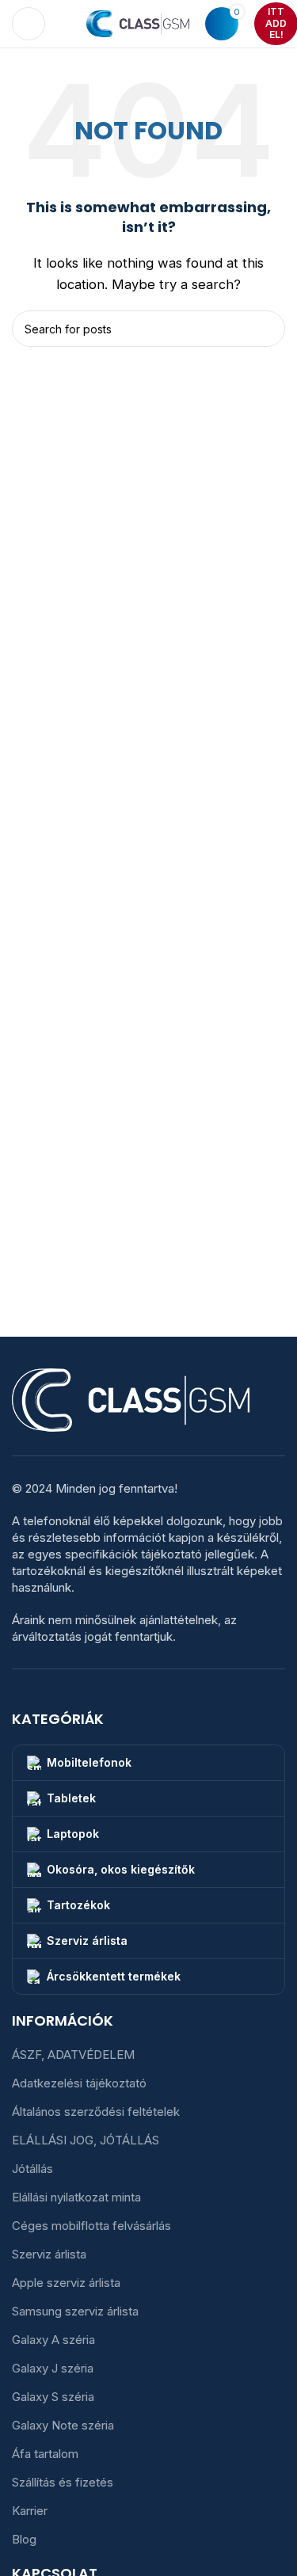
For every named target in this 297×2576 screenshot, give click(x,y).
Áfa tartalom (45, 2454)
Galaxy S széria (53, 2397)
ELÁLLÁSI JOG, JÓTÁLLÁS (86, 2140)
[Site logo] (138, 23)
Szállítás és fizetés (63, 2482)
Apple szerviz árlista (66, 2283)
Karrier (30, 2511)
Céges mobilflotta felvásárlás (91, 2226)
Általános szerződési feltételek (96, 2112)
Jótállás (32, 2169)
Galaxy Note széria (63, 2425)
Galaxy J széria (53, 2368)
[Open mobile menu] (29, 24)
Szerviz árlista (49, 2254)
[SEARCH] (267, 329)
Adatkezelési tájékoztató (79, 2083)
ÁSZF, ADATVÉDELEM (73, 2055)
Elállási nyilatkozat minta (76, 2197)
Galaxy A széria (53, 2340)
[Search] (66, 24)
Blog (24, 2539)
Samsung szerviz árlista (75, 2311)
